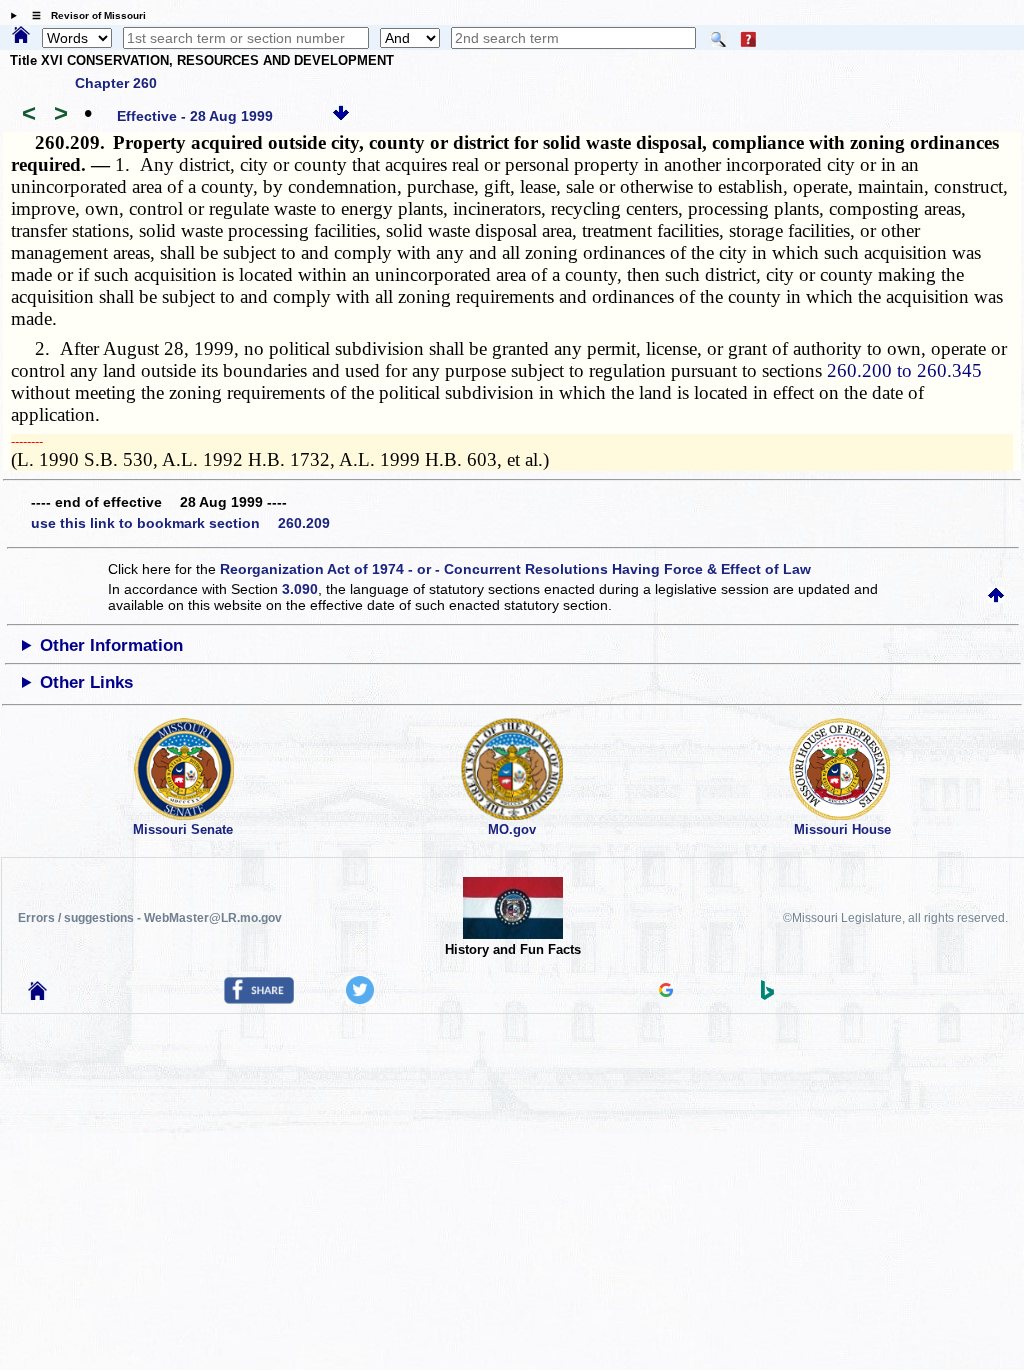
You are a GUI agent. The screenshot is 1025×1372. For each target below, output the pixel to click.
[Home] (21, 36)
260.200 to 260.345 (904, 370)
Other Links (86, 682)
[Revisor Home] (38, 995)
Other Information (111, 645)
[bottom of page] (341, 116)
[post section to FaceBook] (259, 999)
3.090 (300, 589)
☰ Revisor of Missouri (84, 15)
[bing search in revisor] (768, 995)
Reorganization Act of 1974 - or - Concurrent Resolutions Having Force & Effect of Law (515, 569)
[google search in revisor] (666, 992)
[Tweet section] (360, 999)
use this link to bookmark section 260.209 (180, 523)
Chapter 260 (116, 83)
